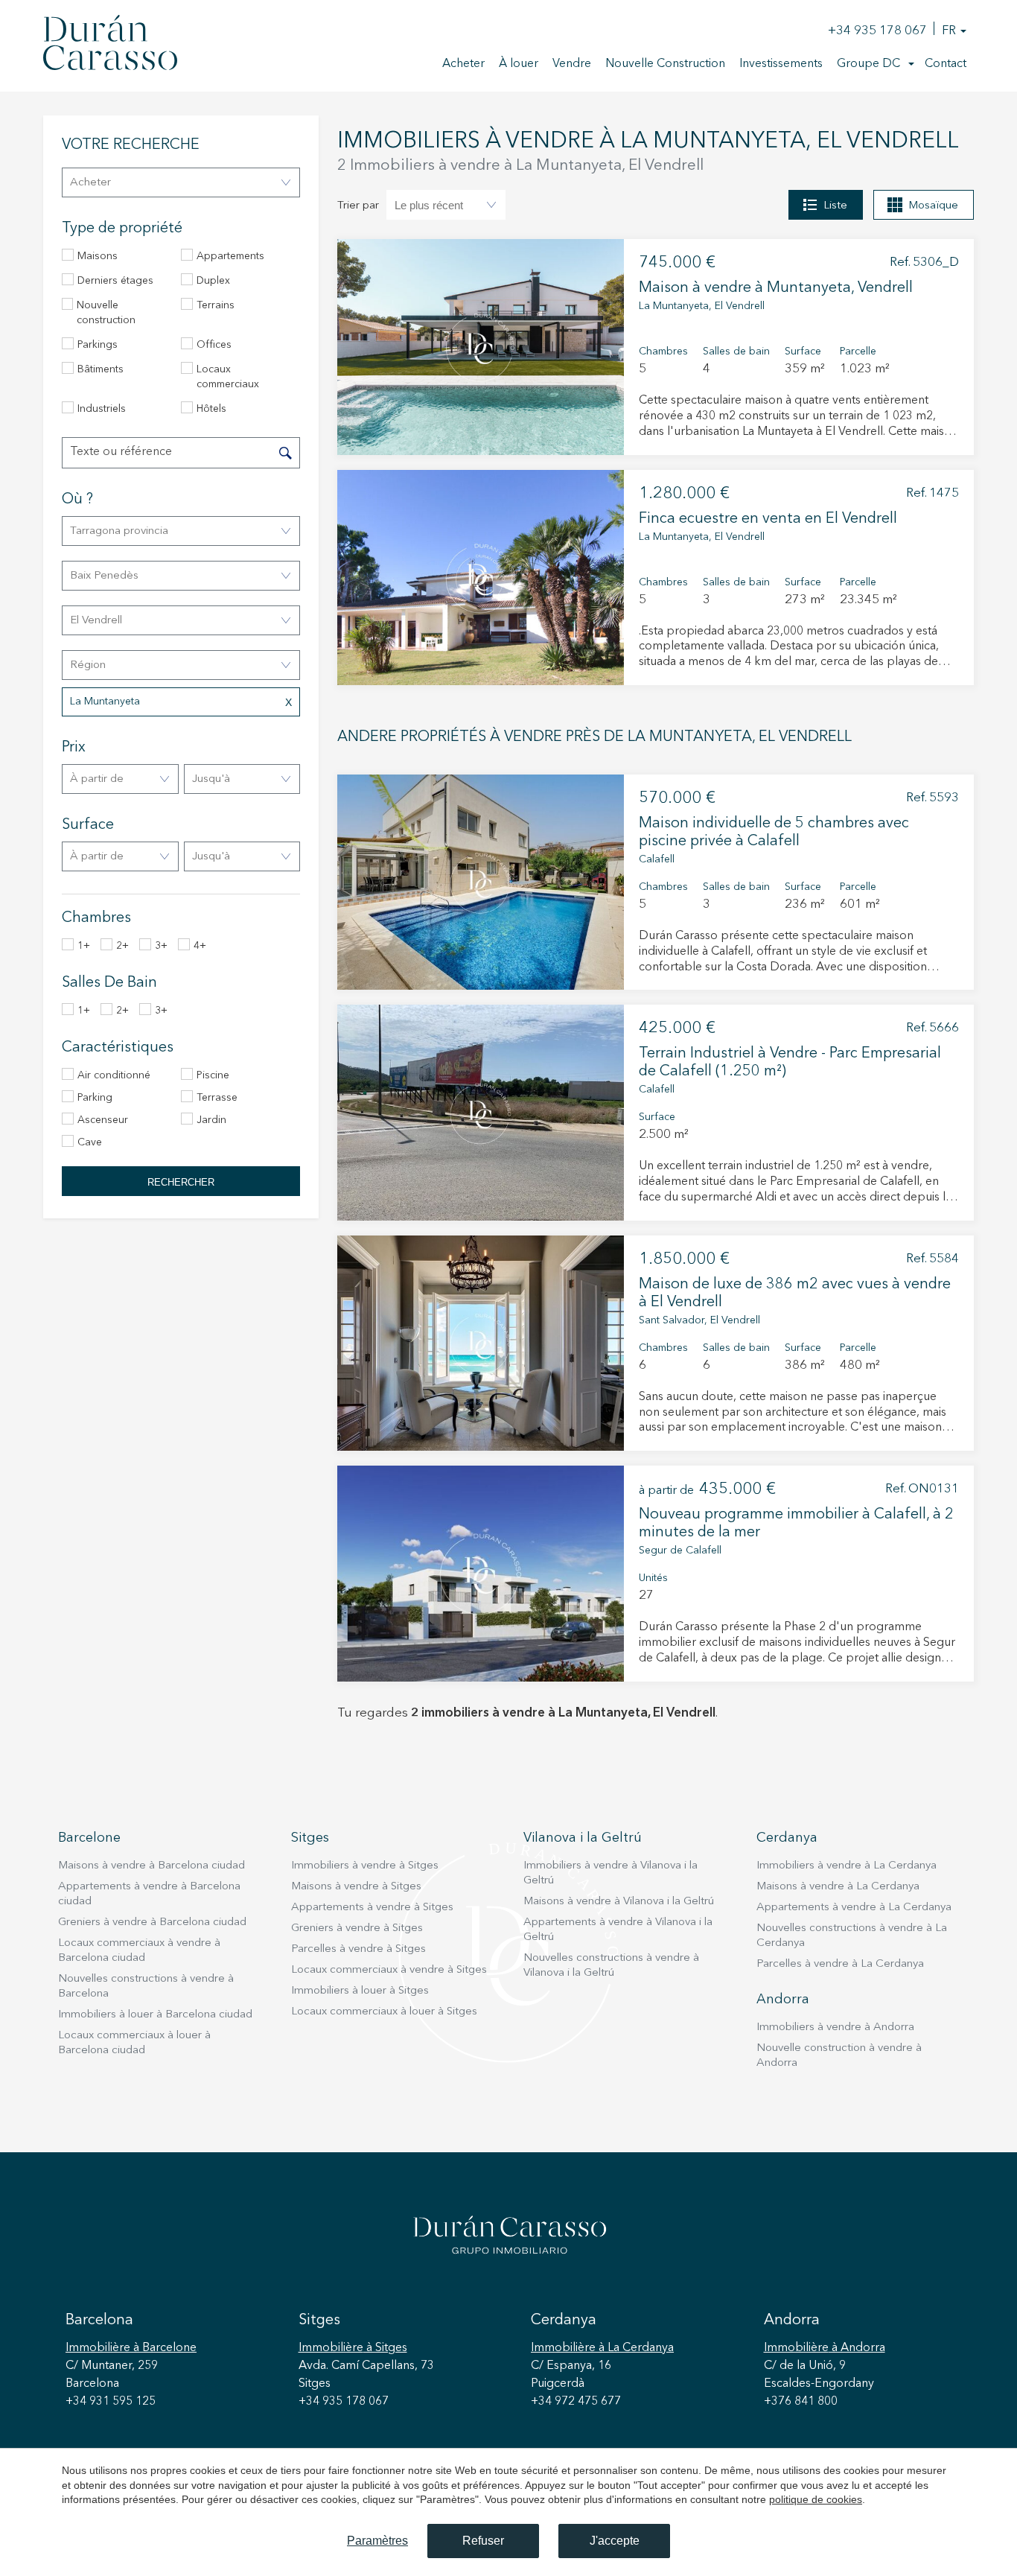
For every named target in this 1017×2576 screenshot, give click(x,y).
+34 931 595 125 (111, 2402)
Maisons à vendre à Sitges (356, 1887)
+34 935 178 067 (877, 31)
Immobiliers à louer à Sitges (360, 1991)
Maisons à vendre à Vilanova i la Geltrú (619, 1902)
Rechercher (181, 1182)
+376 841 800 (801, 2402)
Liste (835, 206)
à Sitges (353, 2348)
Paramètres (377, 2541)
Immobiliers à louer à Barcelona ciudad (155, 2015)
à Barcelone (131, 2348)
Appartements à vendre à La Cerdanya (854, 1908)
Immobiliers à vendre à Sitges (365, 1866)
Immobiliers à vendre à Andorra (835, 2028)
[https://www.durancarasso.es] (110, 45)
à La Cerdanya (602, 2348)
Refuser (483, 2541)
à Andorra (825, 2348)
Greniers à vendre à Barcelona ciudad (152, 1923)
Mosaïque (933, 206)
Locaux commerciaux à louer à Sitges (384, 2012)
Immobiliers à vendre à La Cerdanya (847, 1866)
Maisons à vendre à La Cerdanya (838, 1887)
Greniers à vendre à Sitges (357, 1928)
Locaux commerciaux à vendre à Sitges (389, 1970)
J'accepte (615, 2541)
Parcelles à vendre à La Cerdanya (840, 1964)
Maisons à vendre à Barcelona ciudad (152, 1866)
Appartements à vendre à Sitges (372, 1908)
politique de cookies (816, 2499)
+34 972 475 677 (576, 2402)
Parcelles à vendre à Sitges (358, 1949)
